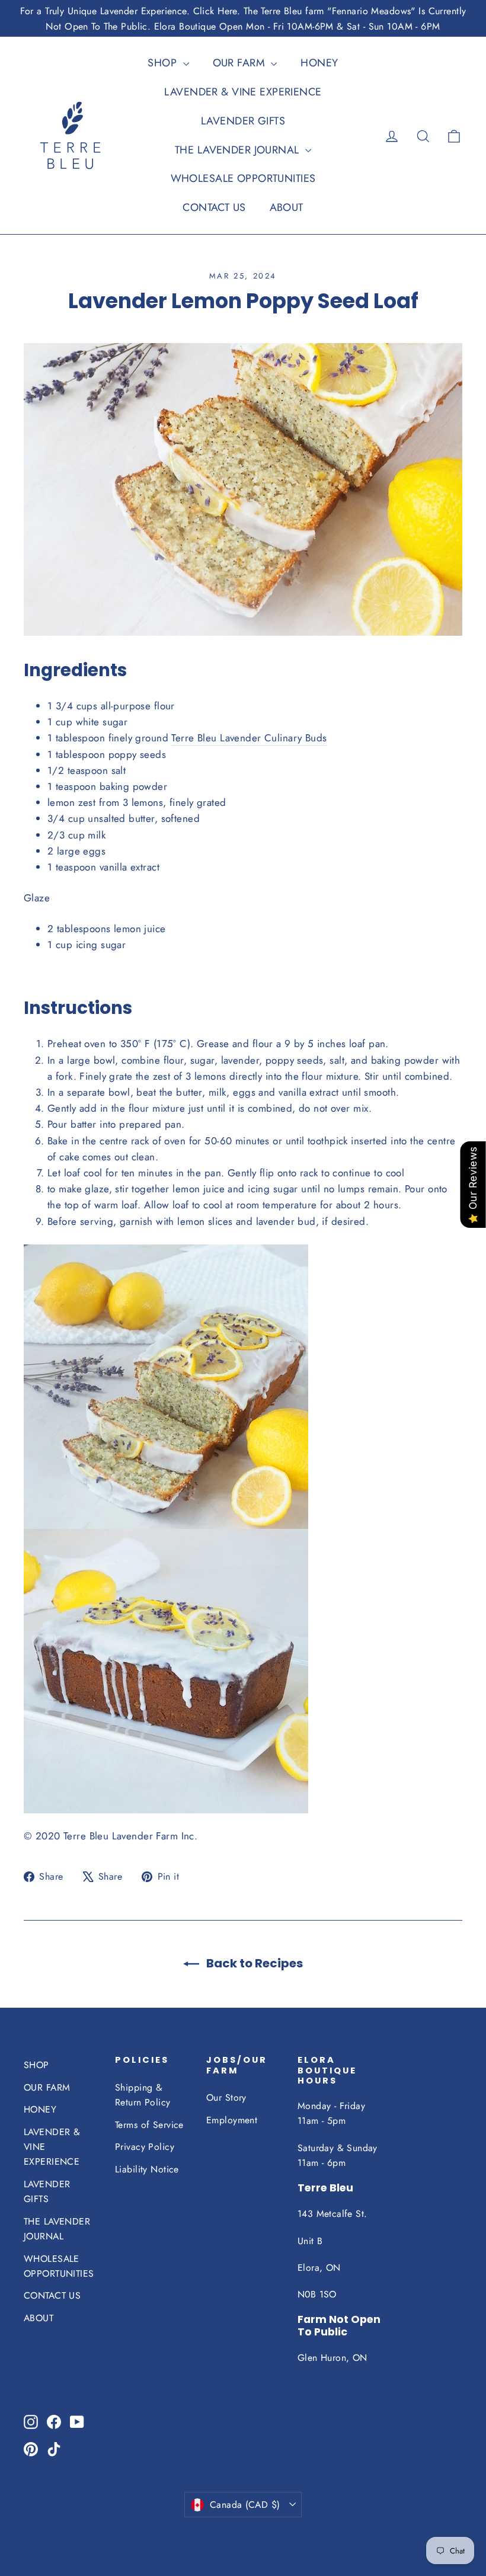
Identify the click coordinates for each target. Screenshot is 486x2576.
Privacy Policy (145, 2147)
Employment (232, 2120)
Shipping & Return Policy (143, 2095)
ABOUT (287, 207)
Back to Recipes (253, 1963)
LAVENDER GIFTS (243, 121)
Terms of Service (149, 2125)
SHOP (164, 63)
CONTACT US (214, 207)
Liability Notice (147, 2169)
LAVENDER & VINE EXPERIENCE (243, 92)
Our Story (226, 2097)
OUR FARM (241, 63)
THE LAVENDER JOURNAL (239, 150)
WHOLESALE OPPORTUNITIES (243, 178)
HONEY (319, 63)
